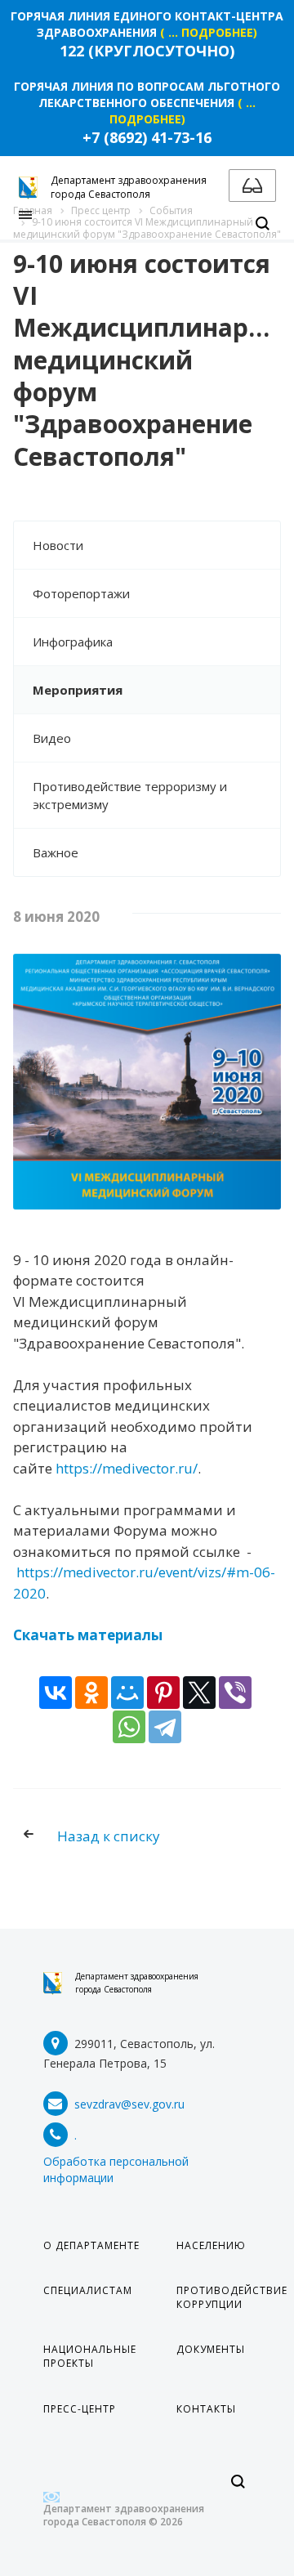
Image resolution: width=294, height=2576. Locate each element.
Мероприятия (78, 690)
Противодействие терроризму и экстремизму (130, 795)
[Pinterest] (163, 1693)
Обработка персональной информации (116, 2169)
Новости (58, 545)
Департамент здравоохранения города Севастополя (137, 1983)
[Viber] (235, 1693)
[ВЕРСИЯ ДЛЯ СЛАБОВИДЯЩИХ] (252, 186)
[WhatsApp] (129, 1727)
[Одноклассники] (91, 1693)
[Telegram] (165, 1727)
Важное (56, 852)
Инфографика (73, 642)
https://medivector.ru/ (127, 1468)
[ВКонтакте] (56, 1693)
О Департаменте (91, 2245)
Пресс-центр (80, 2409)
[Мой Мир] (127, 1693)
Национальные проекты (90, 2356)
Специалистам (88, 2290)
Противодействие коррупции (232, 2297)
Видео (52, 738)
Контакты (206, 2409)
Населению (211, 2245)
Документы (211, 2349)
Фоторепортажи (81, 593)
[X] (199, 1693)
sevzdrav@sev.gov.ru (129, 2104)
